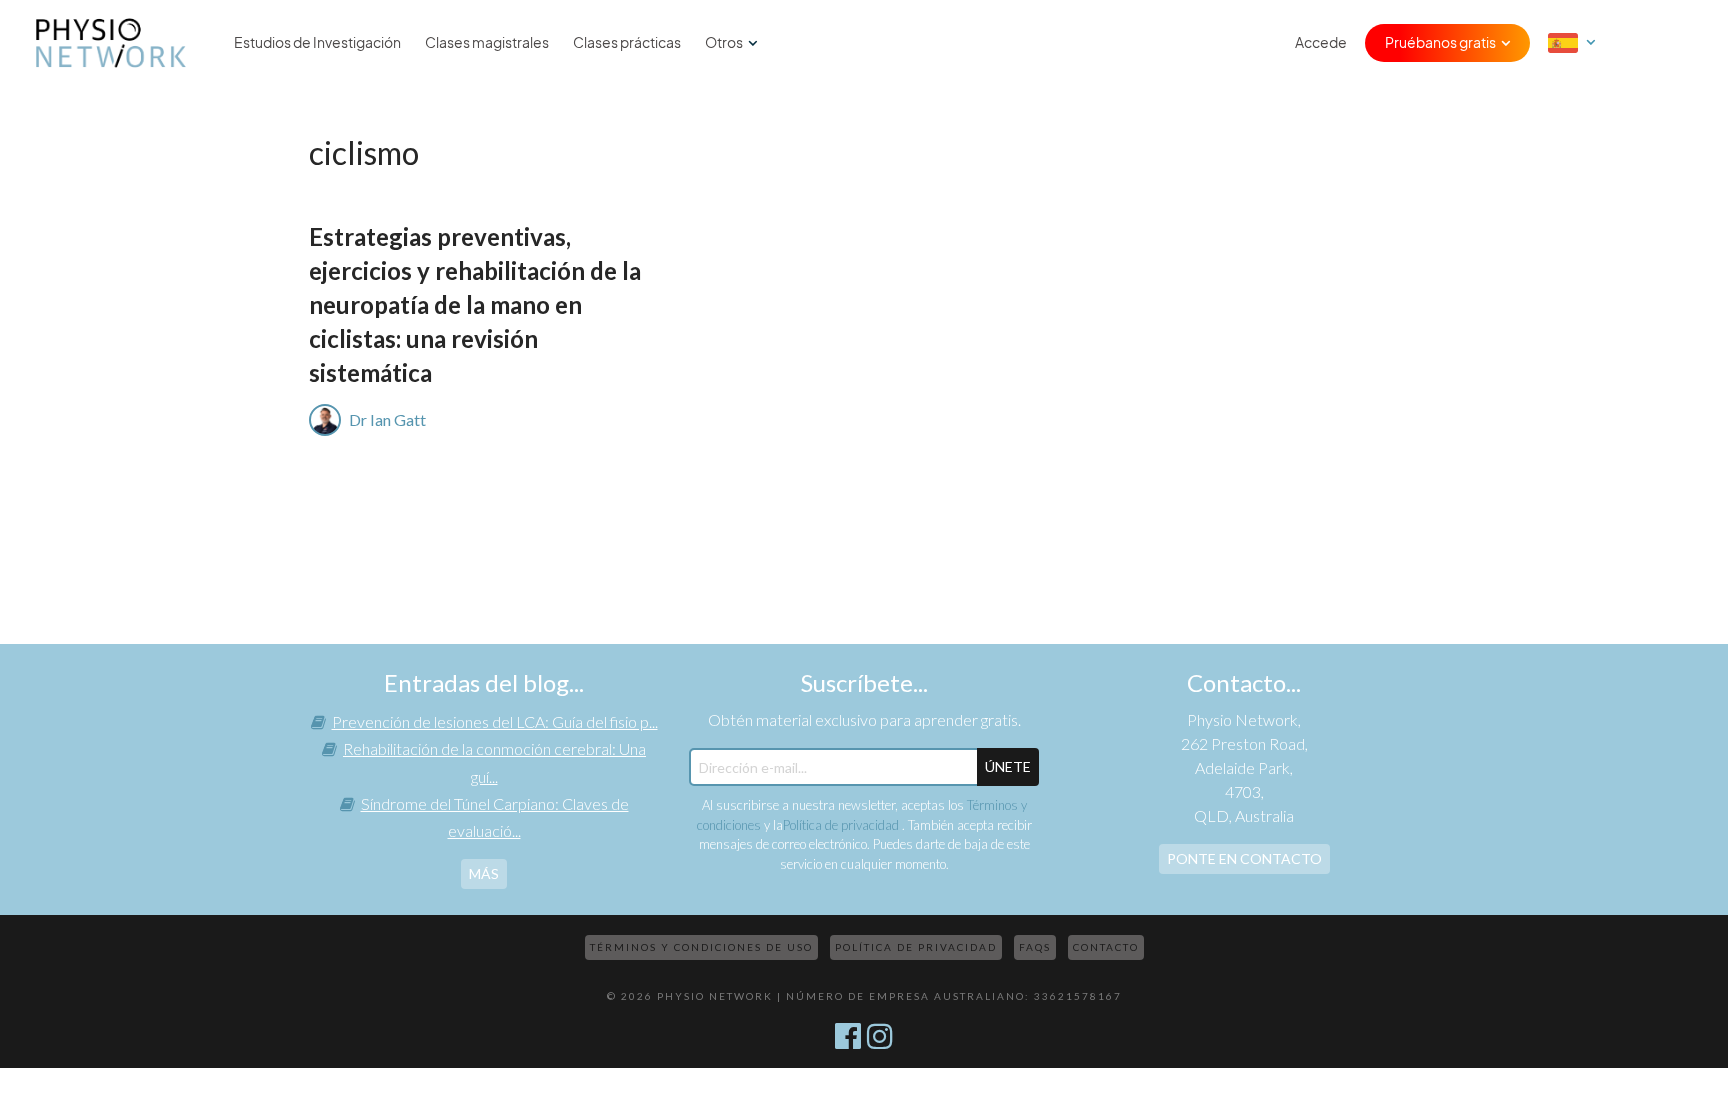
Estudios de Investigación (317, 43)
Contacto (1106, 947)
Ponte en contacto (1244, 858)
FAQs (1035, 947)
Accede (1321, 43)
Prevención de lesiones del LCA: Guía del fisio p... (495, 721)
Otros (724, 43)
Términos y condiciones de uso (701, 947)
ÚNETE (1008, 766)
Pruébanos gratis (1440, 43)
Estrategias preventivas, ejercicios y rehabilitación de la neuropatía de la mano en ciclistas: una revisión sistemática (475, 304)
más (484, 873)
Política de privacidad (842, 825)
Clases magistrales (487, 43)
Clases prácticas (627, 43)
